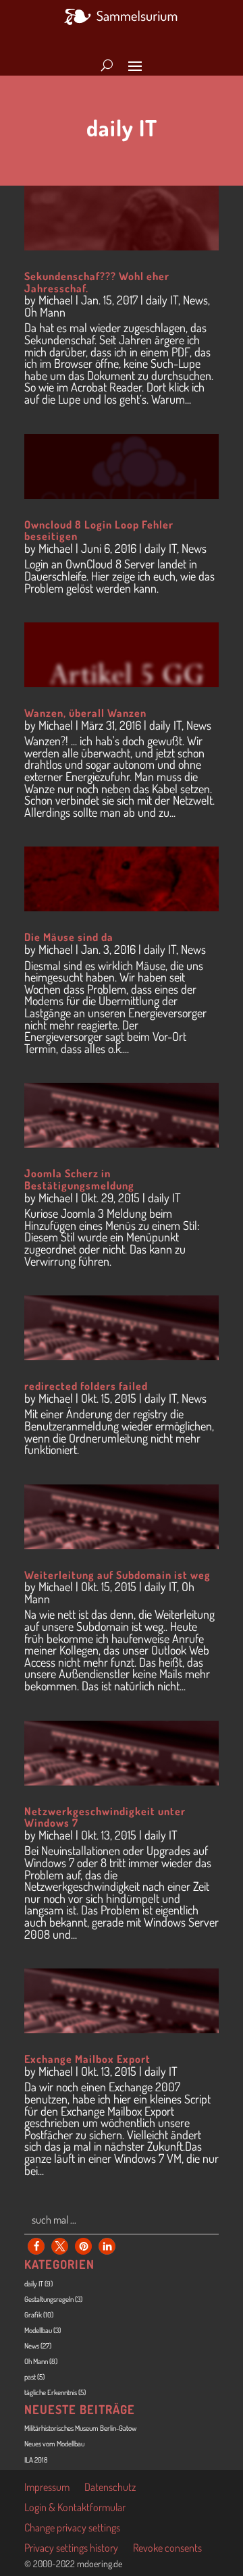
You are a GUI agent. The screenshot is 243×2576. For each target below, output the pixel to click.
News (195, 300)
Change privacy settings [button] (72, 2528)
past (30, 2377)
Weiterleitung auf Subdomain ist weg (117, 1575)
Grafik (33, 2315)
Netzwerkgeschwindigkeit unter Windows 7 (105, 1817)
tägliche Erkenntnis (51, 2392)
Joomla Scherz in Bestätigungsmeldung (79, 1179)
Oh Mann (45, 312)
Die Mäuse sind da (69, 937)
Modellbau (38, 2330)
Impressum (47, 2488)
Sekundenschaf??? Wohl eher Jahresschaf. (97, 282)
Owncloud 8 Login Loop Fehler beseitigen (99, 531)
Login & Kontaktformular (75, 2508)
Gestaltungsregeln (49, 2299)
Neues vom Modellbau (54, 2444)
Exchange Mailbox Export (87, 2059)
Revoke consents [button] (167, 2549)
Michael (56, 300)
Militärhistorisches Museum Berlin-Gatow (80, 2428)
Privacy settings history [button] (71, 2549)
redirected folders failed (86, 1386)
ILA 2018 (36, 2460)
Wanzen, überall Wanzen (85, 713)
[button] (36, 2246)
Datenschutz (110, 2488)
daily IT (162, 300)
